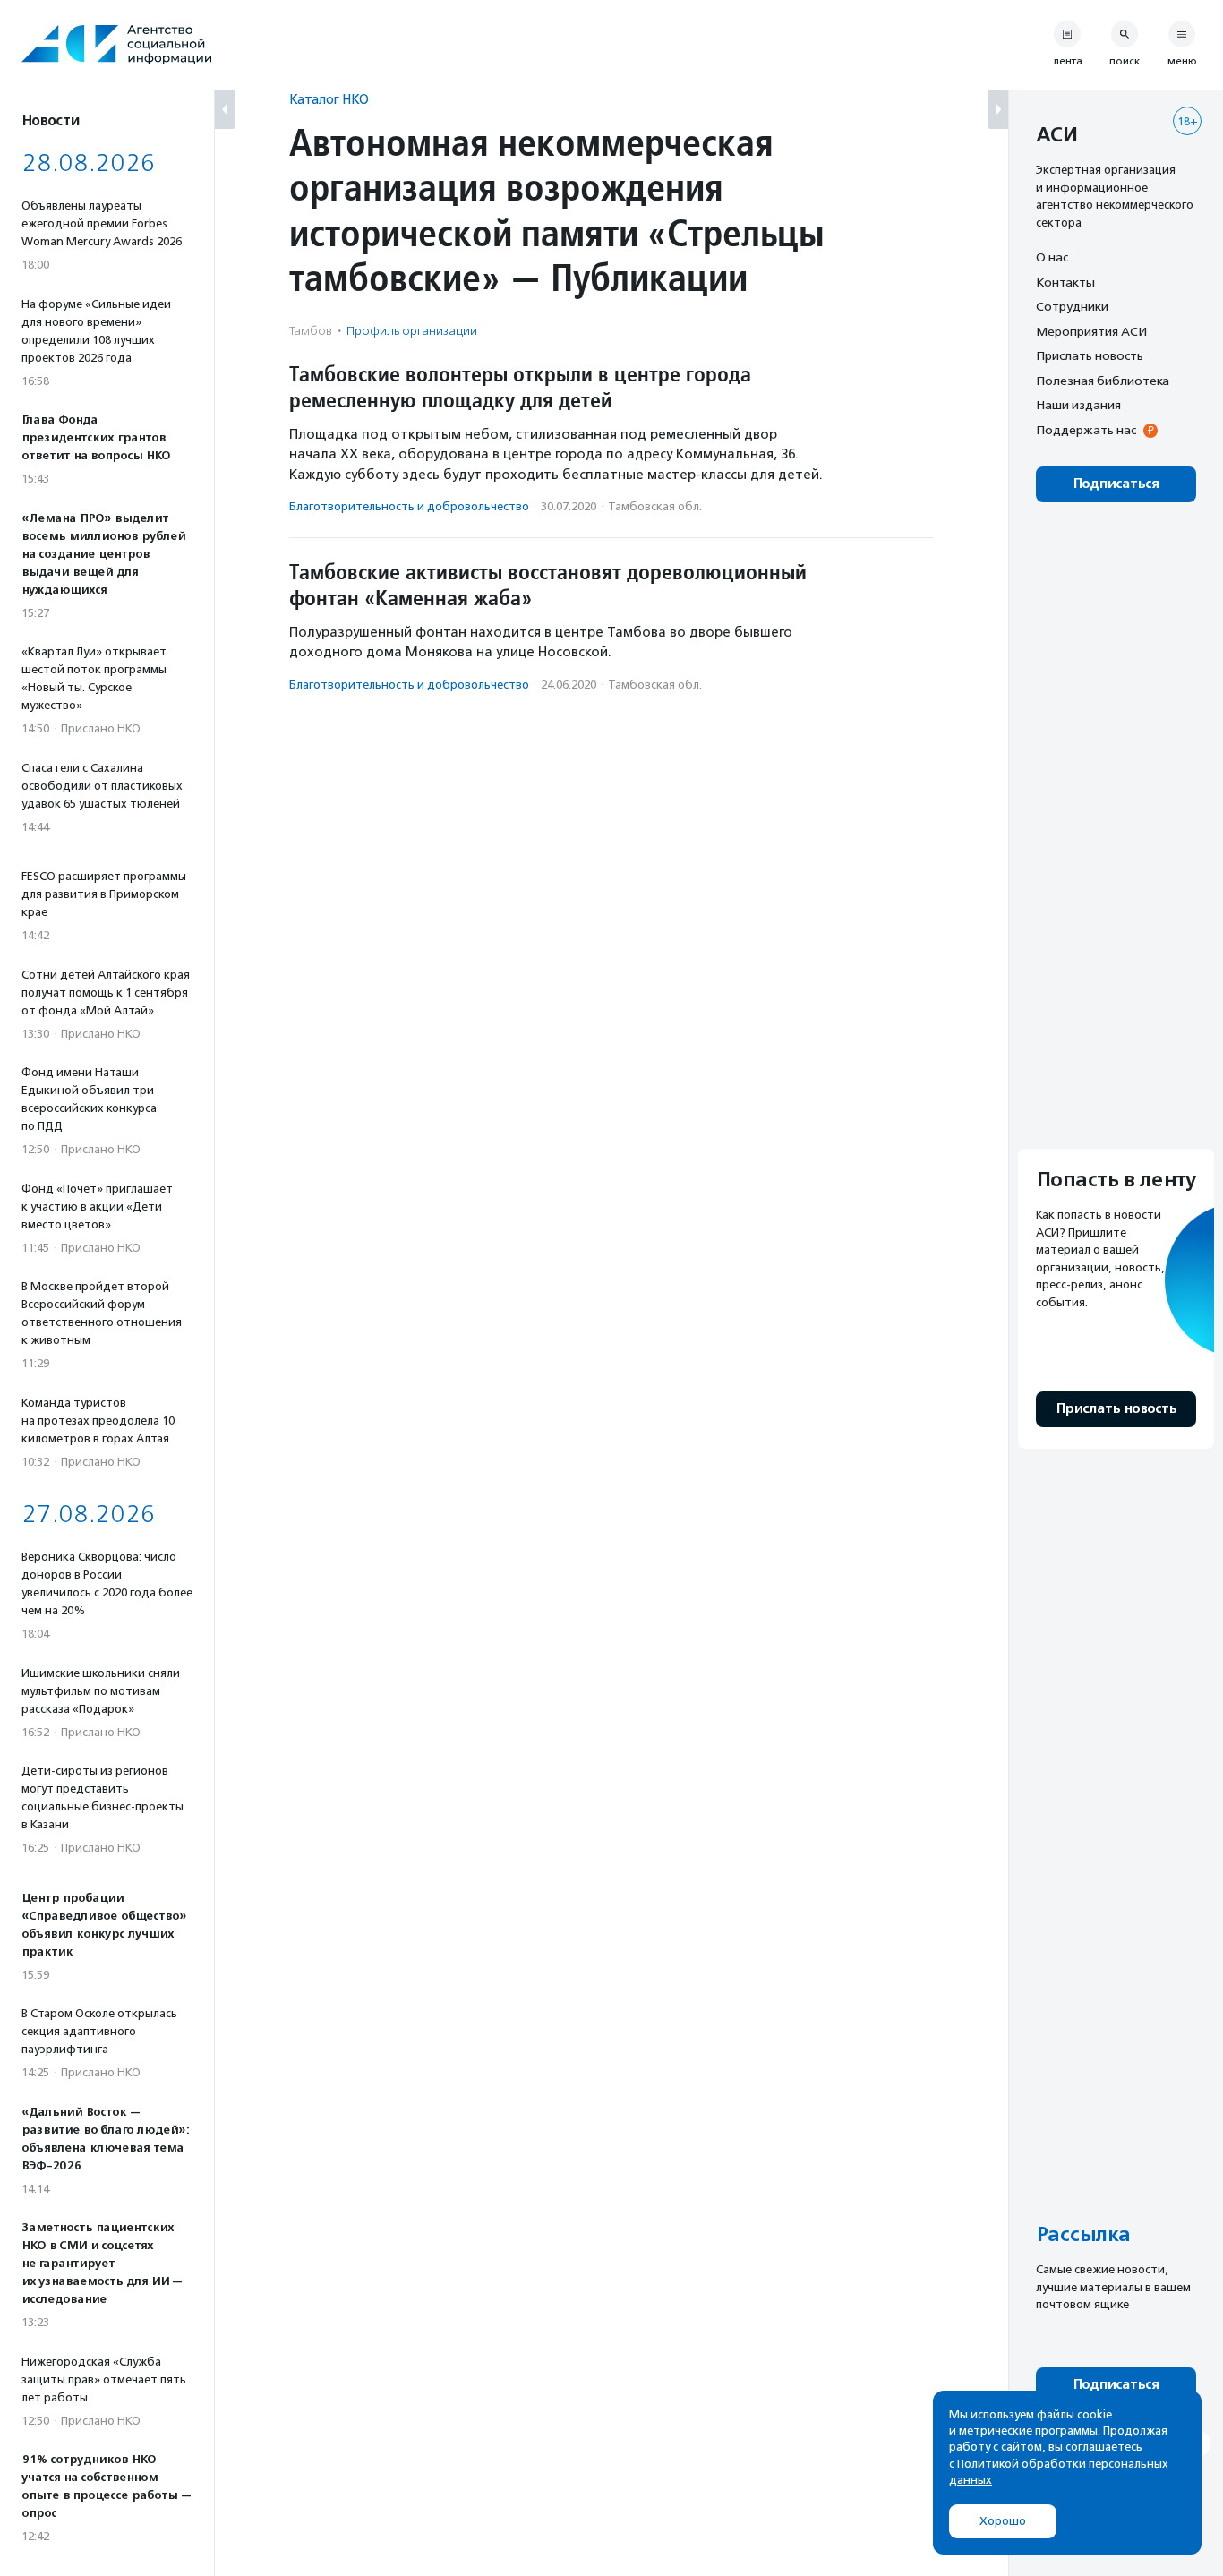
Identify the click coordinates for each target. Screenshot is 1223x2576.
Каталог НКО (329, 99)
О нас (1052, 257)
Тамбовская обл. (655, 506)
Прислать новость (1090, 355)
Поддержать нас (1086, 430)
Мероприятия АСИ (1091, 331)
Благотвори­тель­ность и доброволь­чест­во (409, 506)
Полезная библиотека (1103, 381)
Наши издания (1078, 405)
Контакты (1065, 282)
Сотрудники (1072, 306)
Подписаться (1116, 484)
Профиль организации (412, 331)
